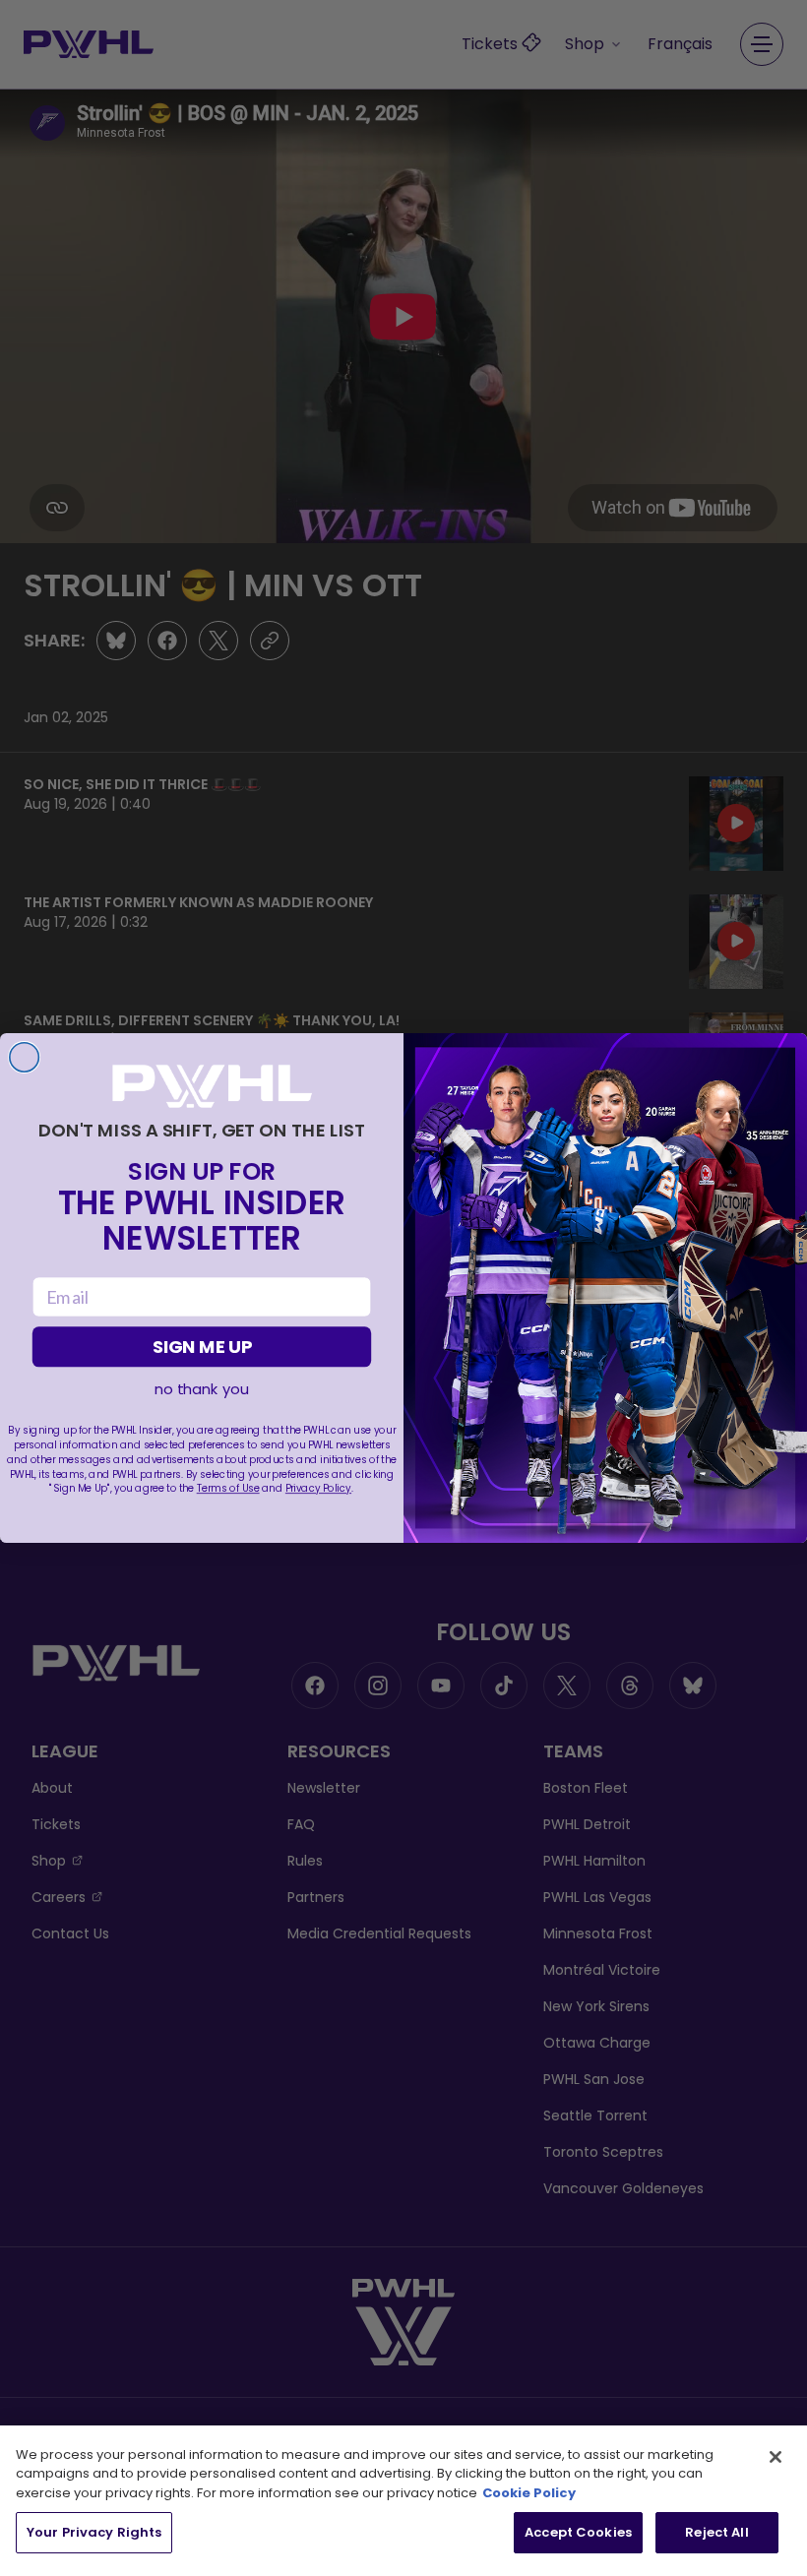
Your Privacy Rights (94, 2532)
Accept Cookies (578, 2532)
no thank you (201, 1389)
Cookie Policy (529, 2493)
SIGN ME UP (202, 1347)
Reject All (716, 2532)
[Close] (776, 2457)
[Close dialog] (25, 1058)
